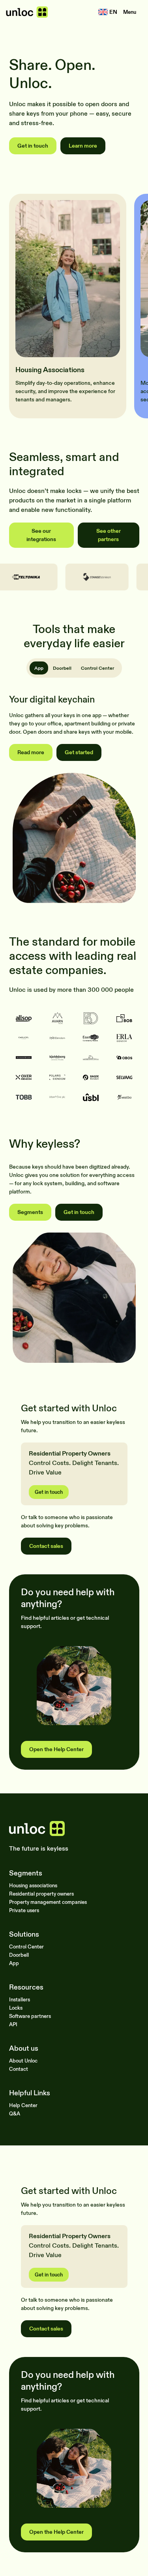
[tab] (39, 668)
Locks (16, 2008)
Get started (79, 752)
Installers (20, 1999)
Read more (31, 752)
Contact (19, 2069)
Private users (24, 1910)
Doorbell (19, 1955)
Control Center (26, 1947)
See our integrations (41, 535)
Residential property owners (41, 1894)
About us (24, 2049)
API (13, 2024)
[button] (130, 12)
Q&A (15, 2113)
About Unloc (23, 2061)
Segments (30, 1212)
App (14, 1963)
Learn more (83, 146)
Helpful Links (30, 2093)
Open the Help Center (56, 1749)
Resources (26, 1987)
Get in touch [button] (49, 1492)
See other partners (109, 535)
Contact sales (46, 1546)
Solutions (24, 1934)
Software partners (30, 2016)
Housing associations (33, 1885)
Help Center (23, 2105)
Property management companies (48, 1902)
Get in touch (33, 146)
